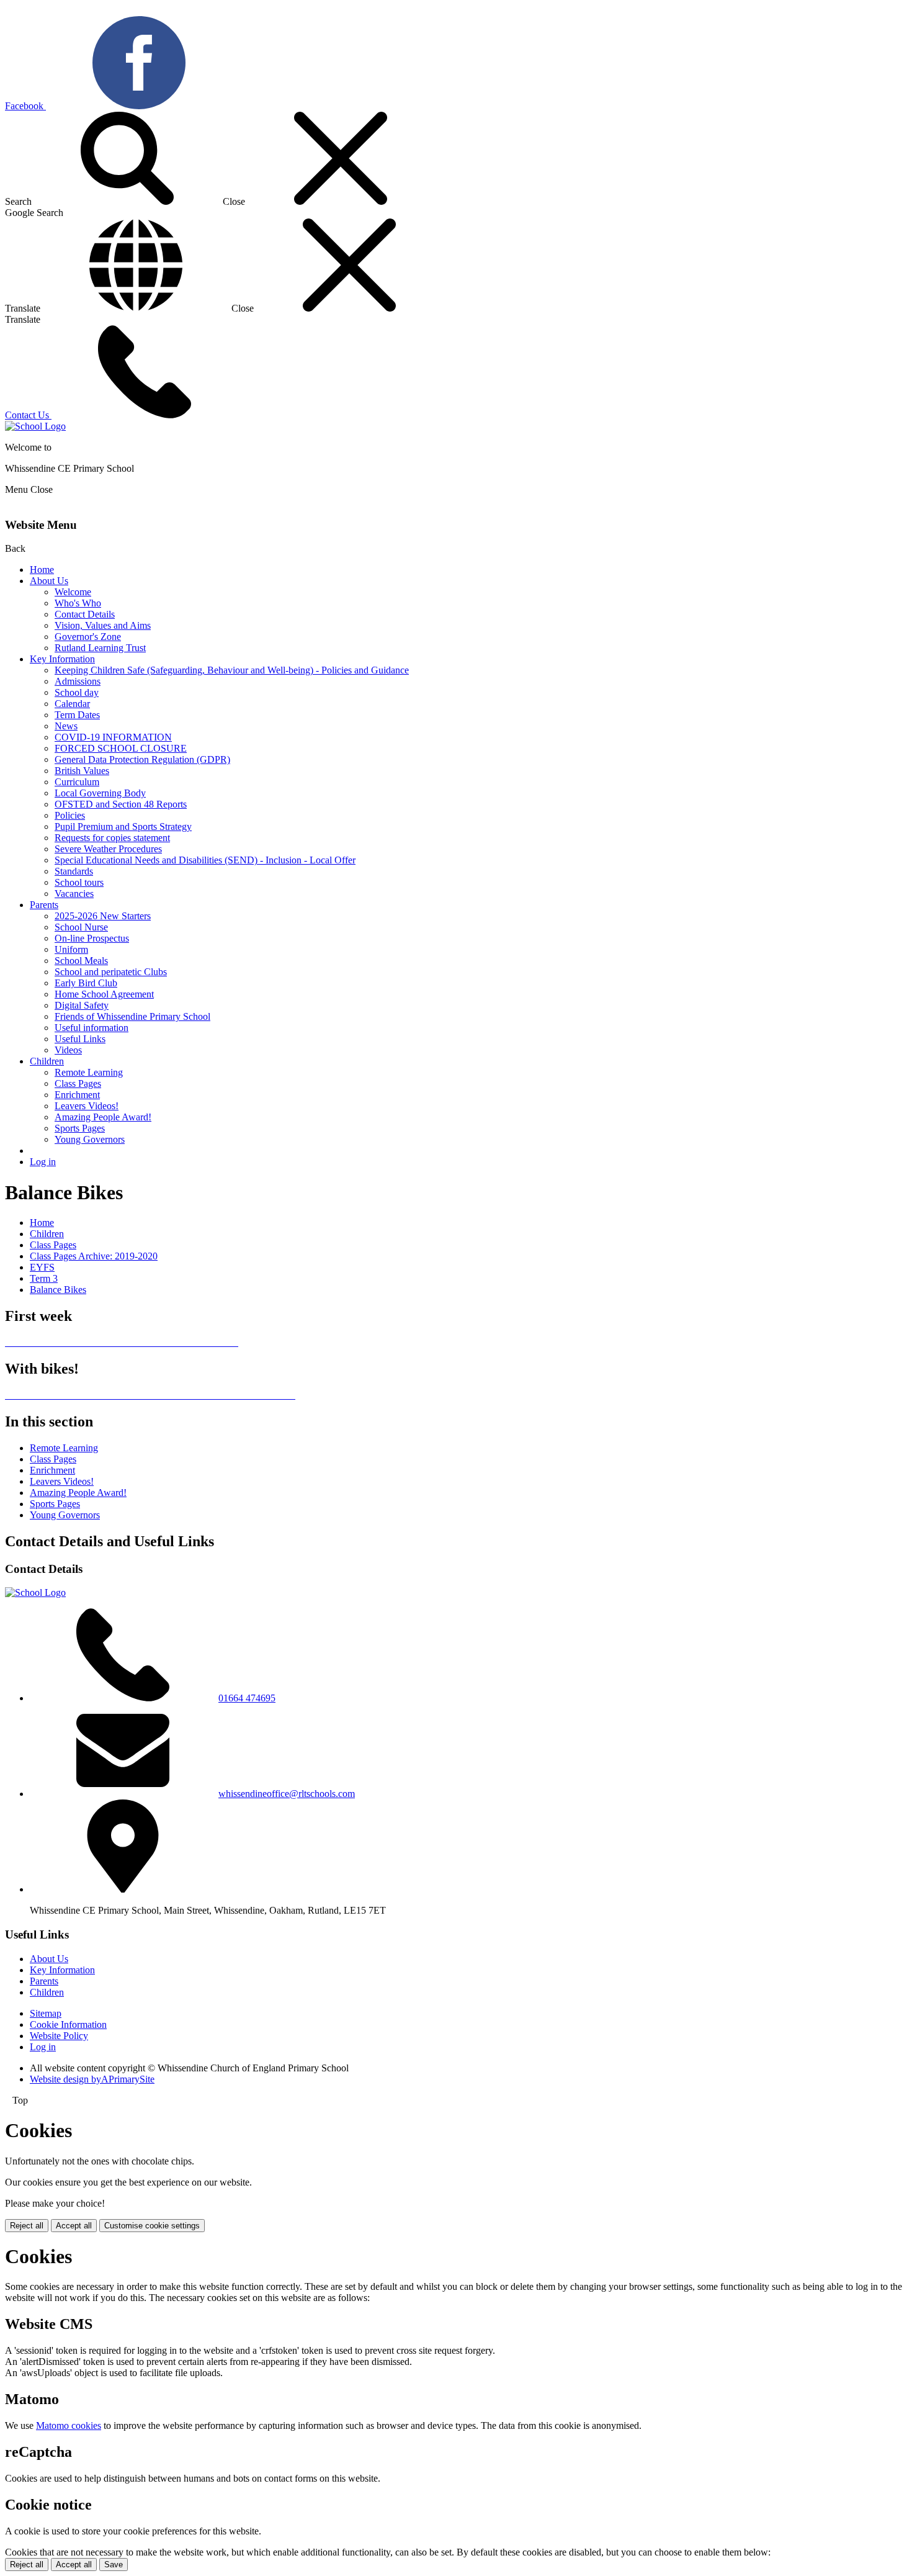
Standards (74, 871)
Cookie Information (68, 2024)
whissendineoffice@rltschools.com (287, 1794)
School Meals (81, 961)
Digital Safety (82, 1005)
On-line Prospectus (92, 938)
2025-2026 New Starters (103, 916)
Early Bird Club (86, 983)
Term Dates (77, 715)
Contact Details (85, 614)
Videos (68, 1050)
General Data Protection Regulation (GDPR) (142, 759)
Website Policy (59, 2036)
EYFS (42, 1267)
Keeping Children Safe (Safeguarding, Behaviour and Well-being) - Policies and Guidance (232, 670)
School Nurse (81, 927)
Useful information (92, 1028)
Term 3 (44, 1278)
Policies (70, 815)
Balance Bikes (58, 1290)
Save (114, 2565)
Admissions (78, 681)
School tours (79, 882)
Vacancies (74, 894)
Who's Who (78, 603)
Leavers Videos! (87, 1106)
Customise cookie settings (152, 2226)
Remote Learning (89, 1072)
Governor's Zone (88, 637)
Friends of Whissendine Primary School (132, 1016)
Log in (43, 1162)
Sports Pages (80, 1128)
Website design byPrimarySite (92, 2079)
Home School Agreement (104, 994)
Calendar (72, 704)
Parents (44, 905)
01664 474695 (247, 1698)
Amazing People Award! (103, 1117)
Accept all (74, 2226)
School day (77, 692)
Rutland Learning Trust (100, 648)
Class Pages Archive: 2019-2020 (94, 1256)
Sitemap (46, 2013)
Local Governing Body (100, 793)
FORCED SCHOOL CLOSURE (121, 748)
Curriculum (77, 782)
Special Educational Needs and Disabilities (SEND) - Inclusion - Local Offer (205, 860)
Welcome (73, 592)
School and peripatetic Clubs (111, 972)
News (66, 726)
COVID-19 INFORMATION (113, 737)
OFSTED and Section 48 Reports (121, 804)
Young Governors (90, 1139)
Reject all (27, 2226)
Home (42, 570)
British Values (82, 771)
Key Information (62, 659)
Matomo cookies (69, 2425)
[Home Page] (35, 426)
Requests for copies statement (112, 838)
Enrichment (77, 1095)
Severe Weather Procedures (108, 849)
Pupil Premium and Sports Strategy (123, 826)
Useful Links (80, 1039)
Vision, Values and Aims (103, 625)
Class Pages (78, 1083)
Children (47, 1061)
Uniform (71, 949)
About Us (49, 581)
